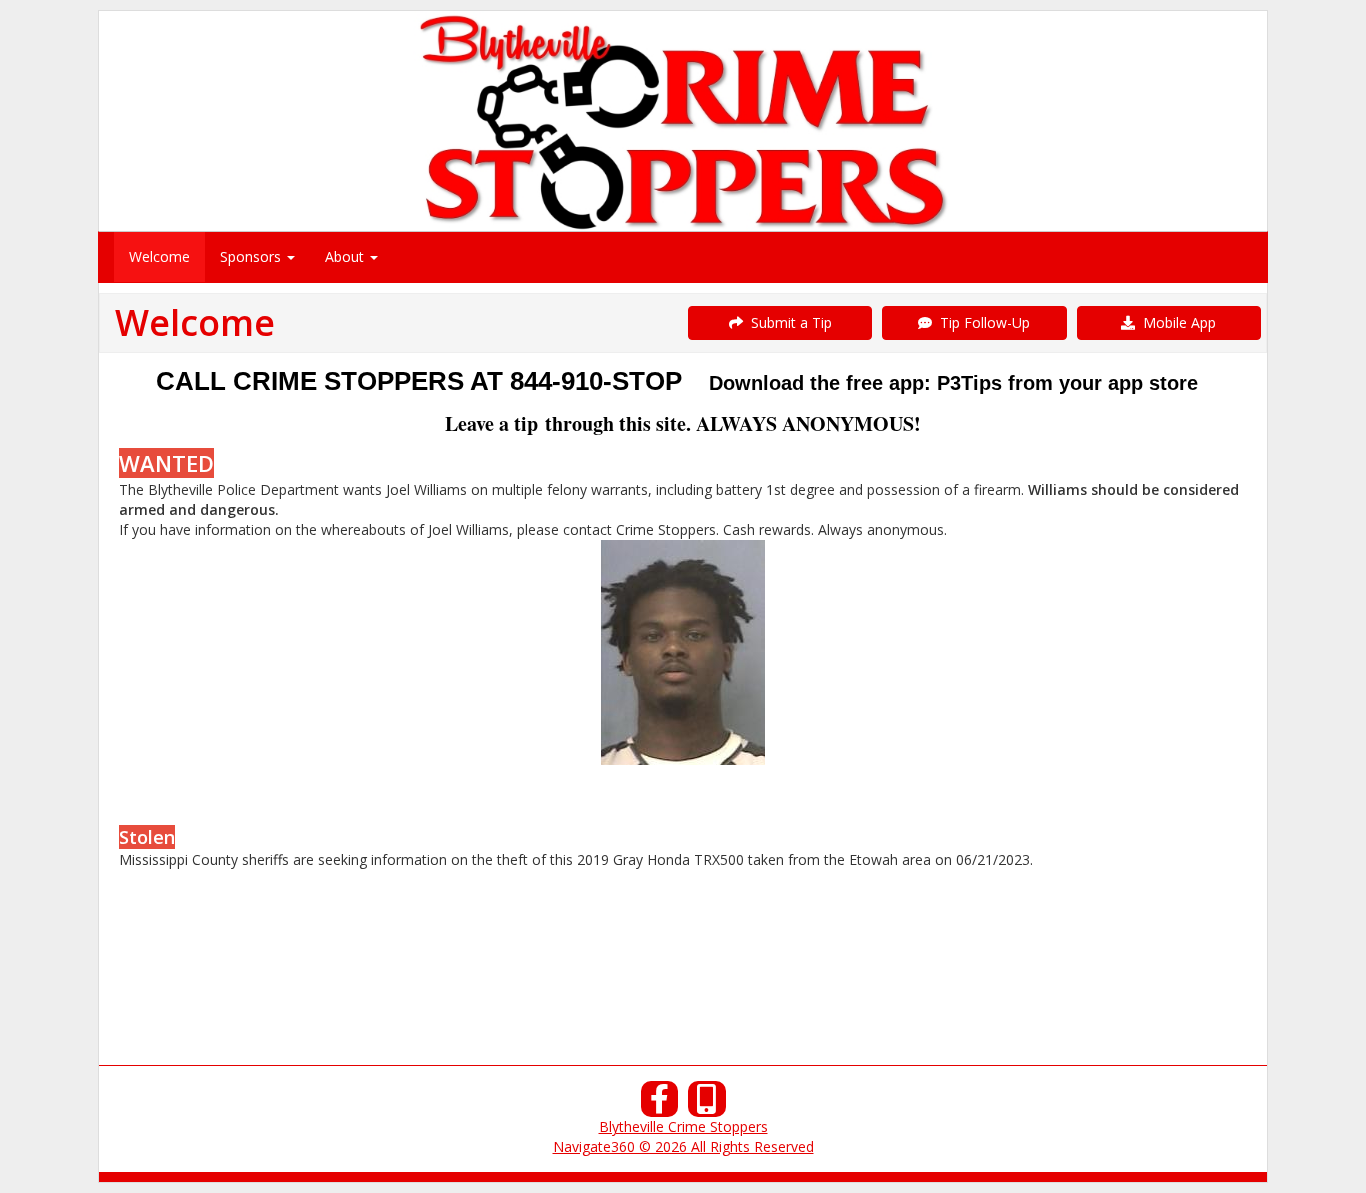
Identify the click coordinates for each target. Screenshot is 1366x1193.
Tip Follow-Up (981, 322)
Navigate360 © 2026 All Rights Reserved (683, 1146)
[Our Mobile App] (707, 1104)
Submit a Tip (787, 322)
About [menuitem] (346, 256)
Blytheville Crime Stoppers (683, 1126)
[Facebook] (660, 1104)
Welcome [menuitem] (159, 256)
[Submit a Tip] (683, 120)
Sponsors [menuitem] (252, 256)
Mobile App (1175, 322)
